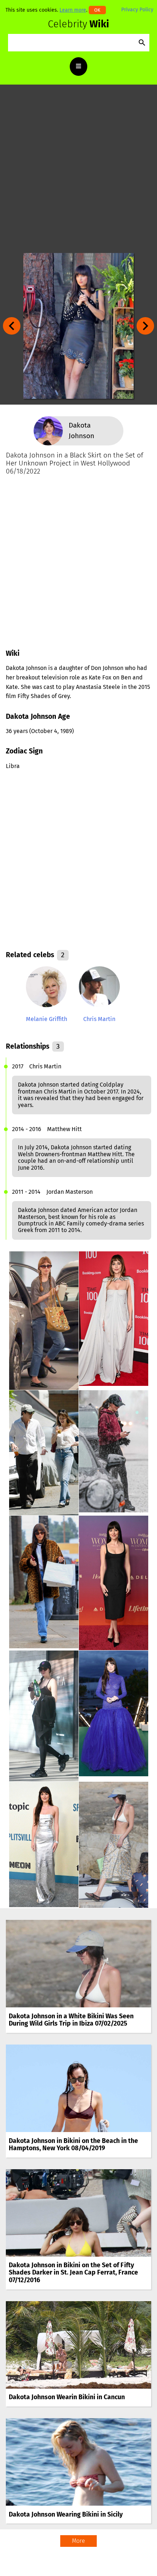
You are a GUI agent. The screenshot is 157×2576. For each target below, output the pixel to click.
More (78, 2541)
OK (97, 10)
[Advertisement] (78, 169)
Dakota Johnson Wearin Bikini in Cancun (67, 2397)
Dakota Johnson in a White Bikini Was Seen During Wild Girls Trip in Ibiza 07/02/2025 (71, 2020)
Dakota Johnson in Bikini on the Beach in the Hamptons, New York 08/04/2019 (73, 2145)
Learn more (73, 10)
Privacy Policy (137, 10)
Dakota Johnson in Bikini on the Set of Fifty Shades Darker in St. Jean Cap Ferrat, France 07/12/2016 (73, 2273)
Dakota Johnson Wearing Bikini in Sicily (66, 2515)
